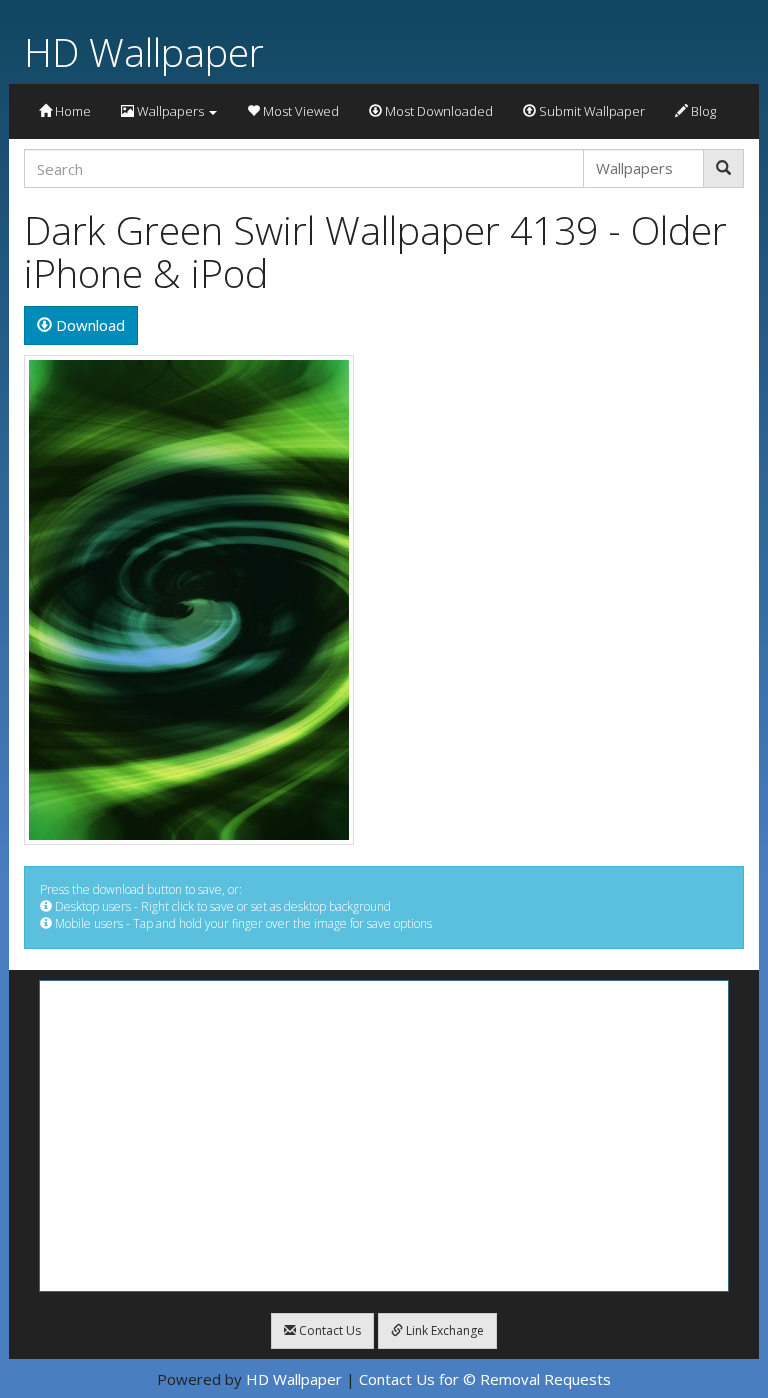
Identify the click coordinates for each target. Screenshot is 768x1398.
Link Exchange (443, 1330)
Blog (702, 111)
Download (88, 325)
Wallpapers (170, 111)
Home (71, 111)
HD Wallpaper (144, 51)
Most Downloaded (437, 111)
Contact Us (328, 1330)
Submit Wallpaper (590, 111)
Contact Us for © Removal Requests (485, 1379)
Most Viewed (299, 111)
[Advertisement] (384, 1136)
